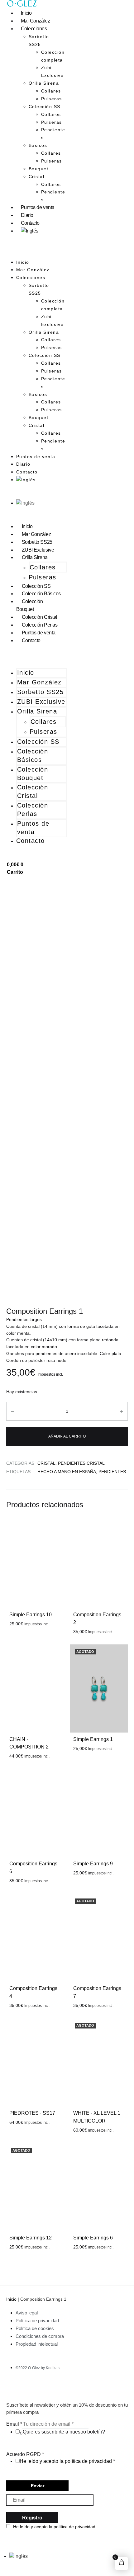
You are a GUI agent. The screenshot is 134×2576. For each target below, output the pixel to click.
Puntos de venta (38, 207)
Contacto (30, 223)
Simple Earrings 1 (93, 1739)
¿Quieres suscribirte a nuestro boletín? (62, 2432)
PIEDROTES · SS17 (32, 2113)
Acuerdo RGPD (25, 2454)
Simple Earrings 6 (93, 2238)
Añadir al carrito (67, 1436)
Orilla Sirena (44, 83)
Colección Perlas (40, 625)
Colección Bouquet (30, 605)
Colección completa (53, 56)
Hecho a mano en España (67, 1472)
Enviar (38, 2486)
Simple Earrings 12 (31, 2238)
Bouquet (39, 169)
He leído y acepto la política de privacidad (66, 2461)
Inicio (26, 13)
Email (14, 2424)
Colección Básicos (41, 594)
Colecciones (34, 29)
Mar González (36, 21)
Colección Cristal (40, 617)
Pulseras (52, 99)
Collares (51, 91)
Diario (27, 215)
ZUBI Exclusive (38, 550)
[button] (37, 255)
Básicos (38, 145)
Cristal (37, 177)
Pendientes (53, 134)
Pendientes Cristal (81, 1463)
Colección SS (45, 107)
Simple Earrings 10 (31, 1615)
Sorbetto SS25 (39, 40)
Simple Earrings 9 (93, 1864)
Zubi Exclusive (53, 71)
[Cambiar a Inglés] (30, 231)
